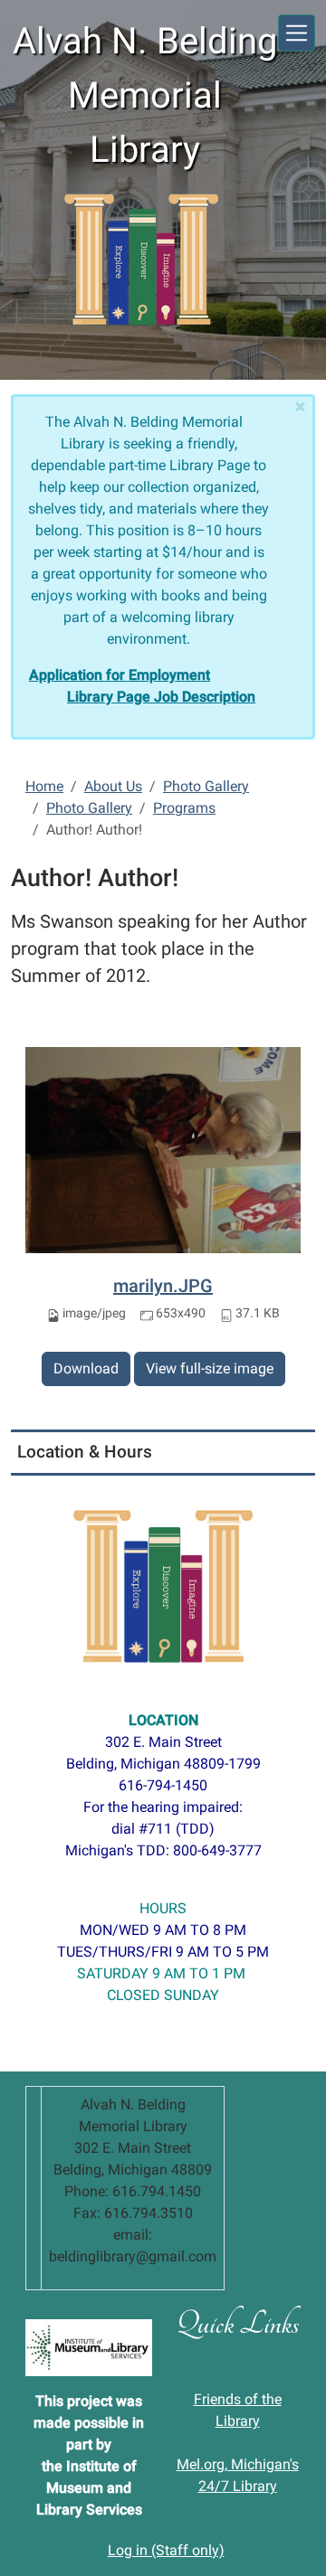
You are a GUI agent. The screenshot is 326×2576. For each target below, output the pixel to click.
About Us (113, 786)
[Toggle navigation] (297, 33)
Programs (184, 808)
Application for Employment (120, 675)
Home (44, 786)
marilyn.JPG (163, 1286)
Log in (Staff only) (166, 2550)
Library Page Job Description (161, 697)
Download (86, 1368)
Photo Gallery (206, 786)
